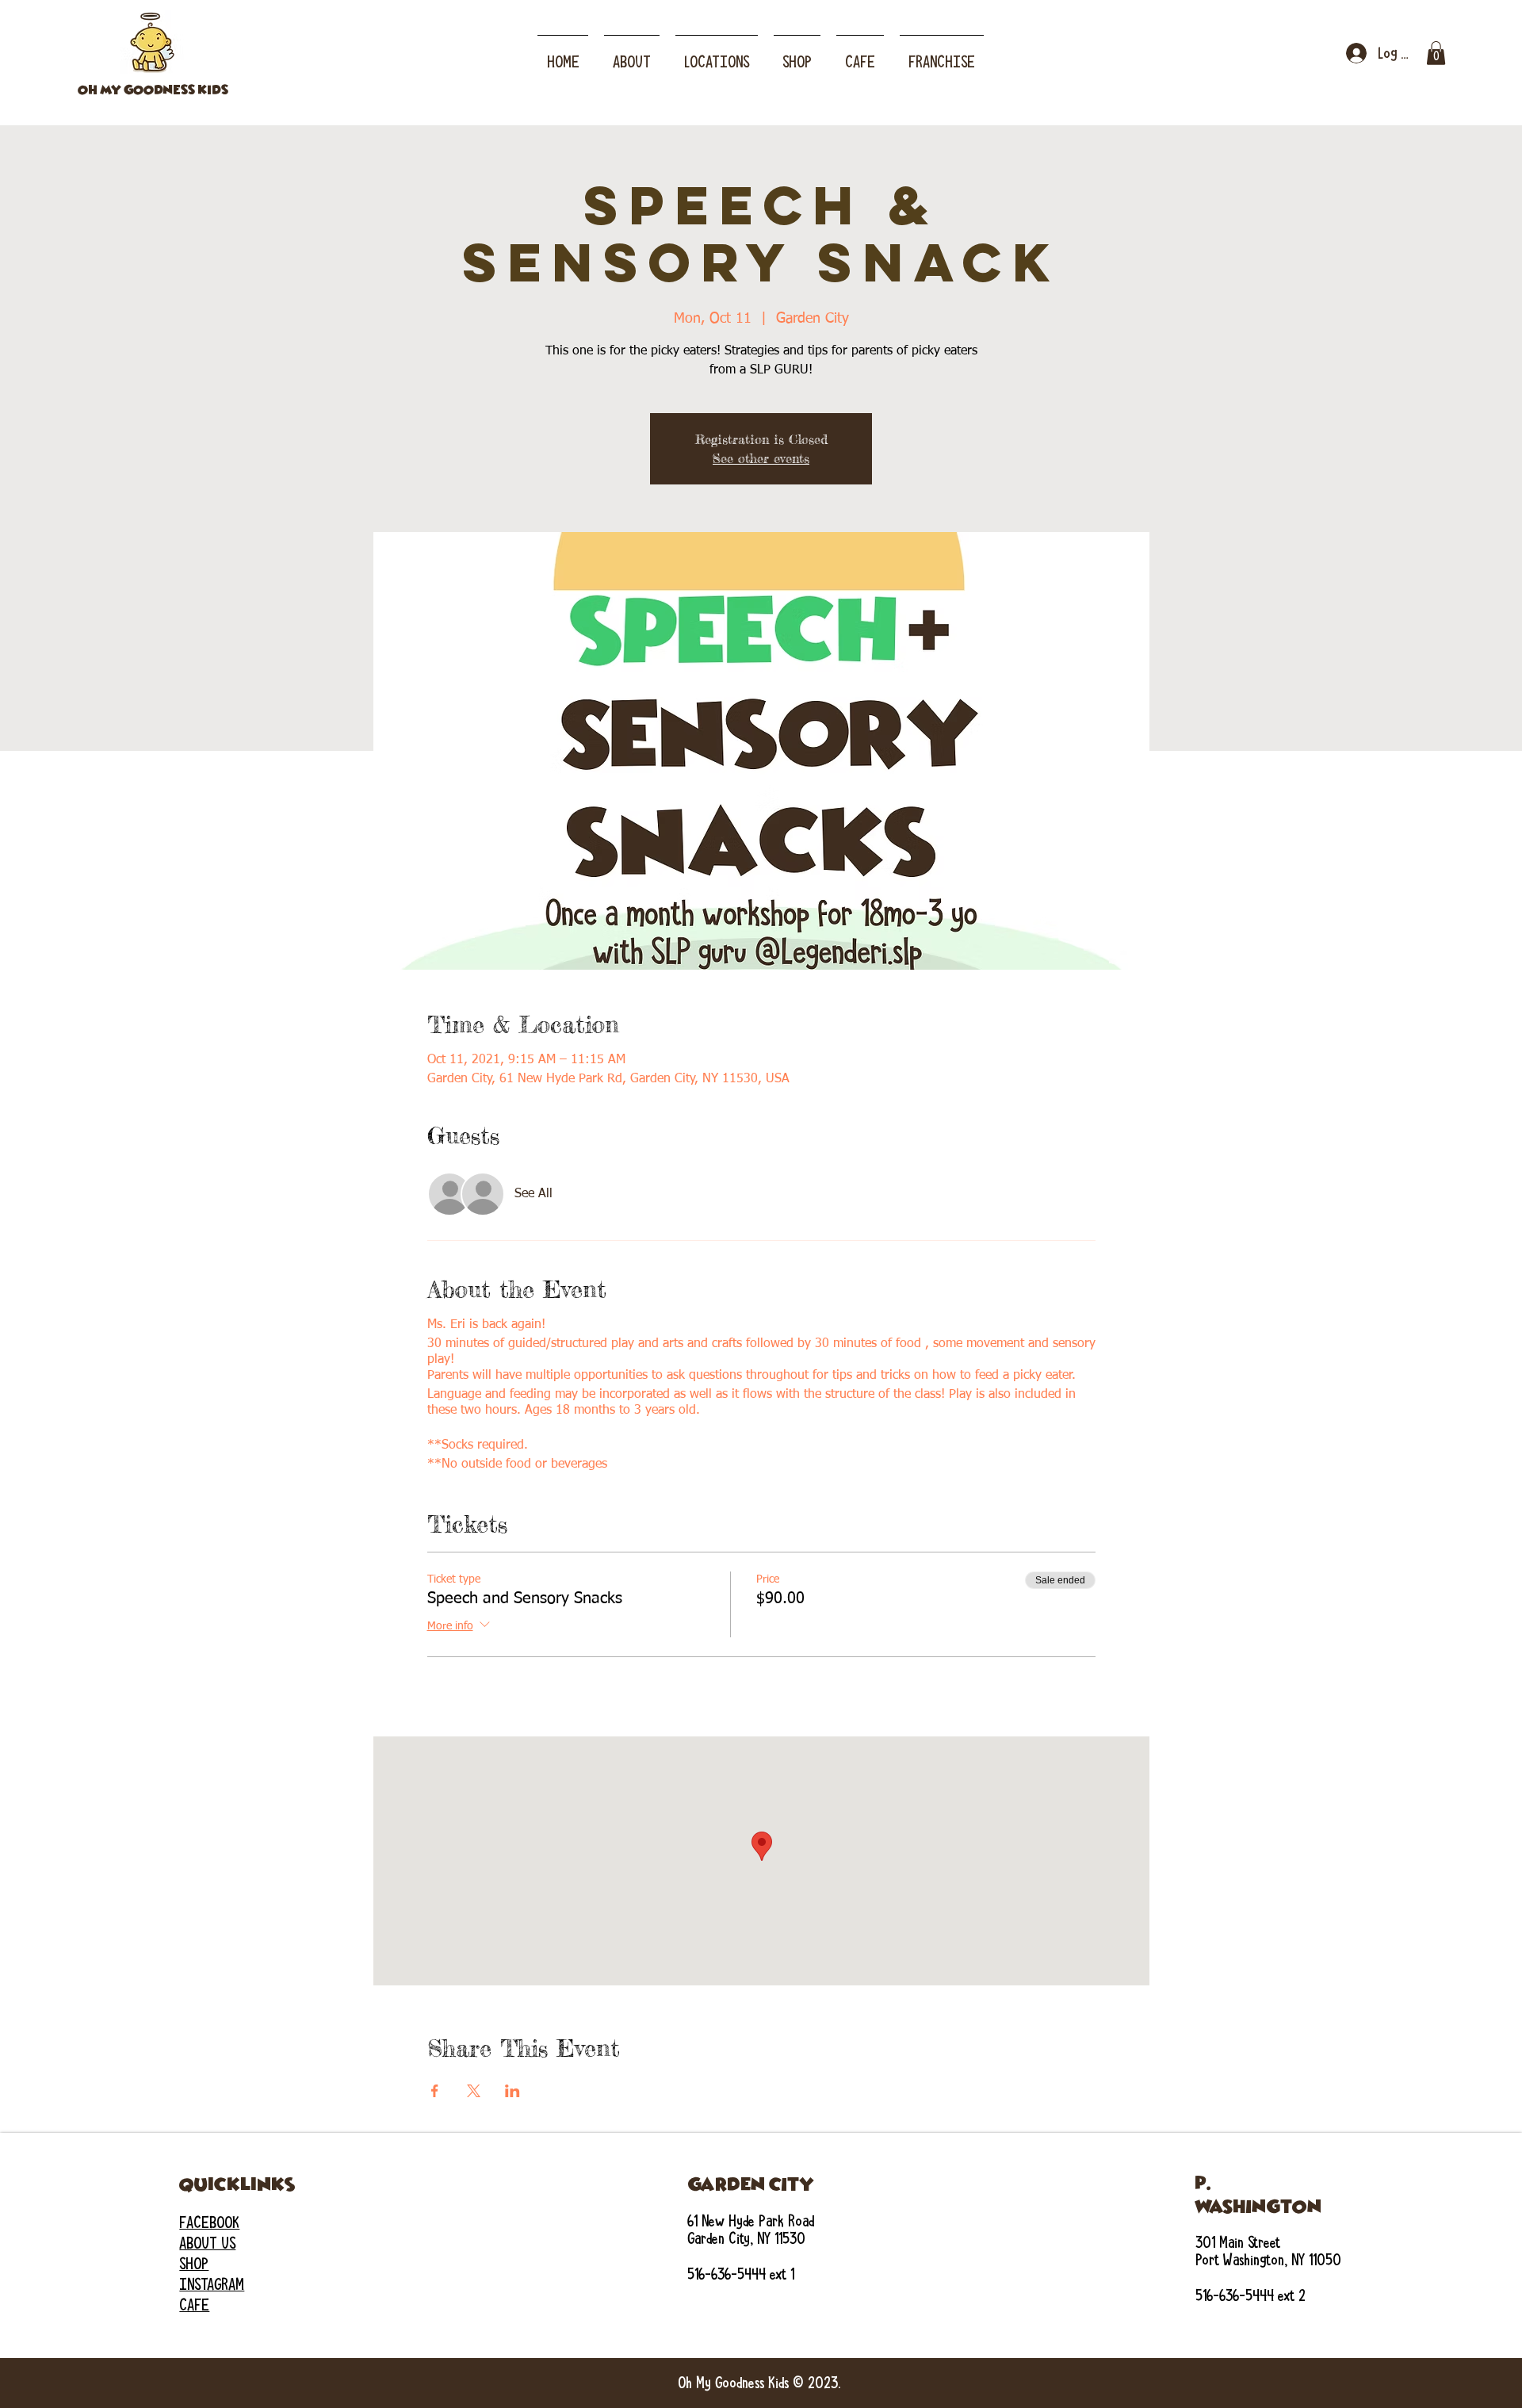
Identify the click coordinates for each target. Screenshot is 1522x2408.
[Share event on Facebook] (435, 2091)
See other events (761, 458)
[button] (717, 55)
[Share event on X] (474, 2091)
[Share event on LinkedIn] (512, 2091)
